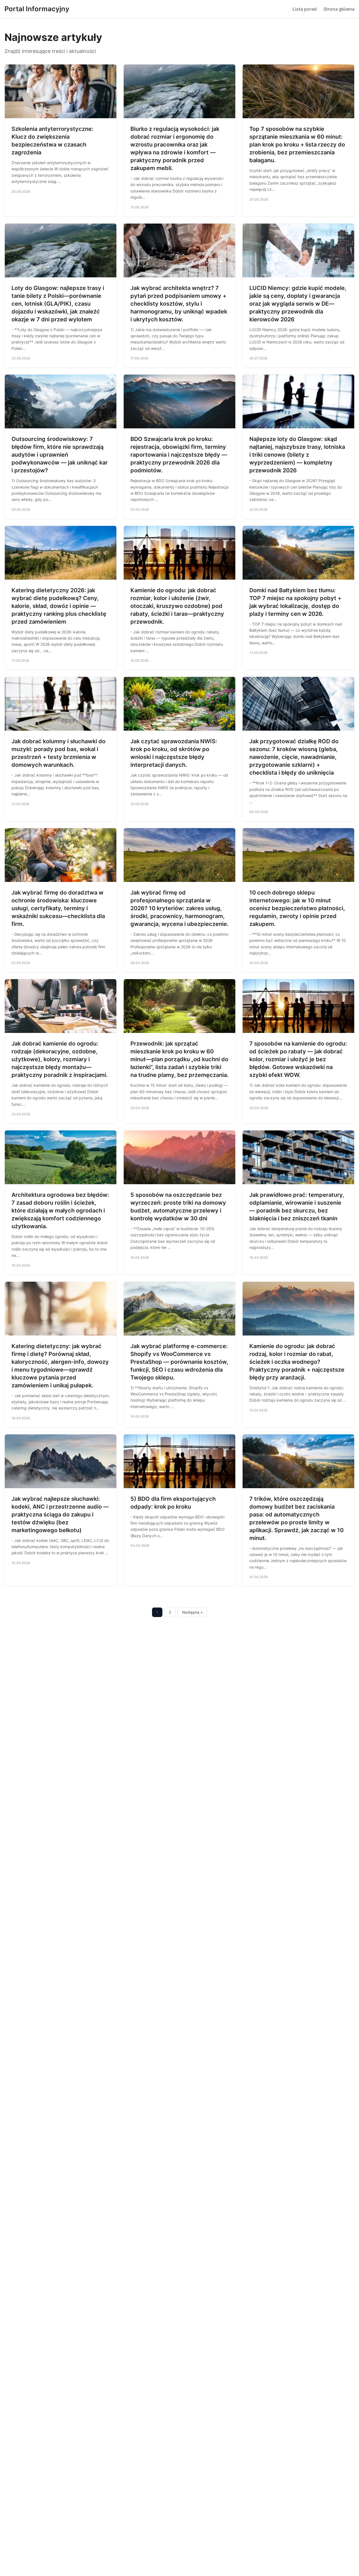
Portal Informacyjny (37, 9)
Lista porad (305, 9)
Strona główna (339, 9)
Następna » (192, 1612)
